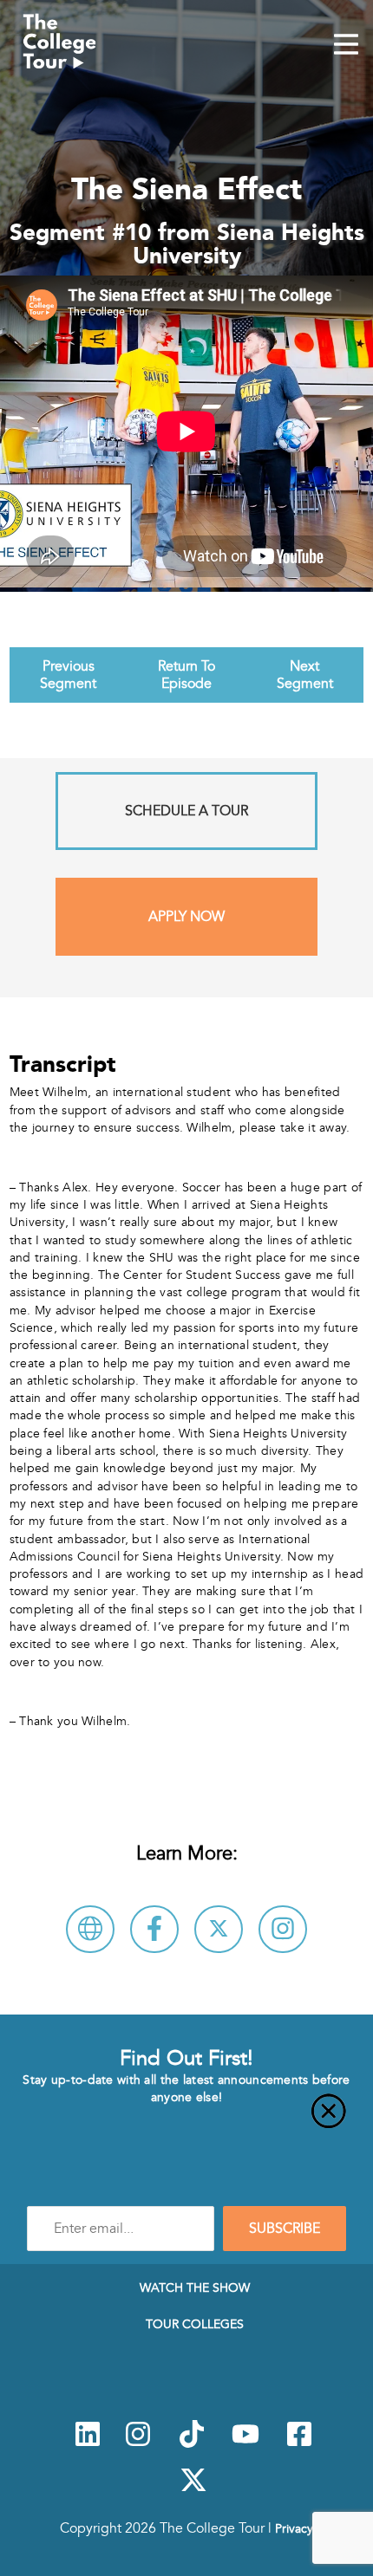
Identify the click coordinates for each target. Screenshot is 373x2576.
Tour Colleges (195, 2324)
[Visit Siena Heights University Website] (90, 1929)
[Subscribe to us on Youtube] (245, 2443)
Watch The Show (195, 2287)
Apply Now (186, 917)
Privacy (294, 2528)
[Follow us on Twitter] (193, 2489)
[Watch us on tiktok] (192, 2443)
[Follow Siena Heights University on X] (219, 1929)
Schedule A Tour (186, 811)
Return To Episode (186, 675)
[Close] (186, 2121)
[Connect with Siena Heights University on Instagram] (283, 1929)
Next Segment (305, 675)
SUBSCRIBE (285, 2229)
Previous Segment (68, 675)
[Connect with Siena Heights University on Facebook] (154, 1929)
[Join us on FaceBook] (299, 2443)
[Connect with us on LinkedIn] (88, 2443)
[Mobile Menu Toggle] (346, 46)
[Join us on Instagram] (138, 2443)
